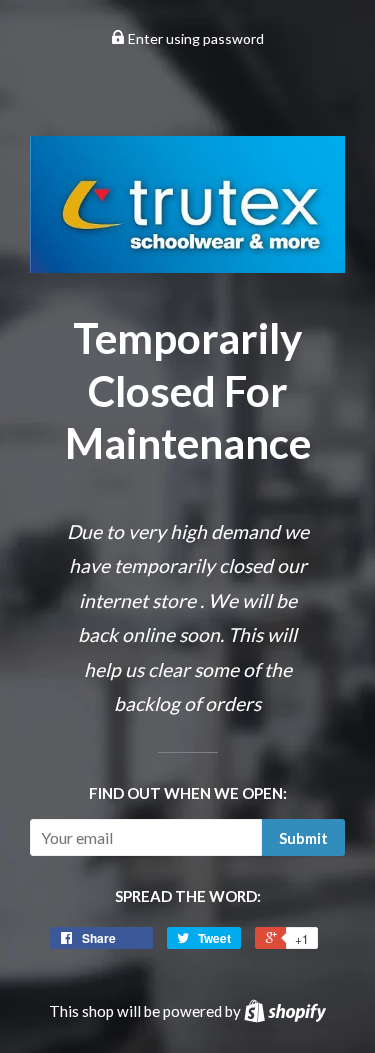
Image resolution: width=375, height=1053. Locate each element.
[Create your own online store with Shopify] (285, 1011)
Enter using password (194, 38)
